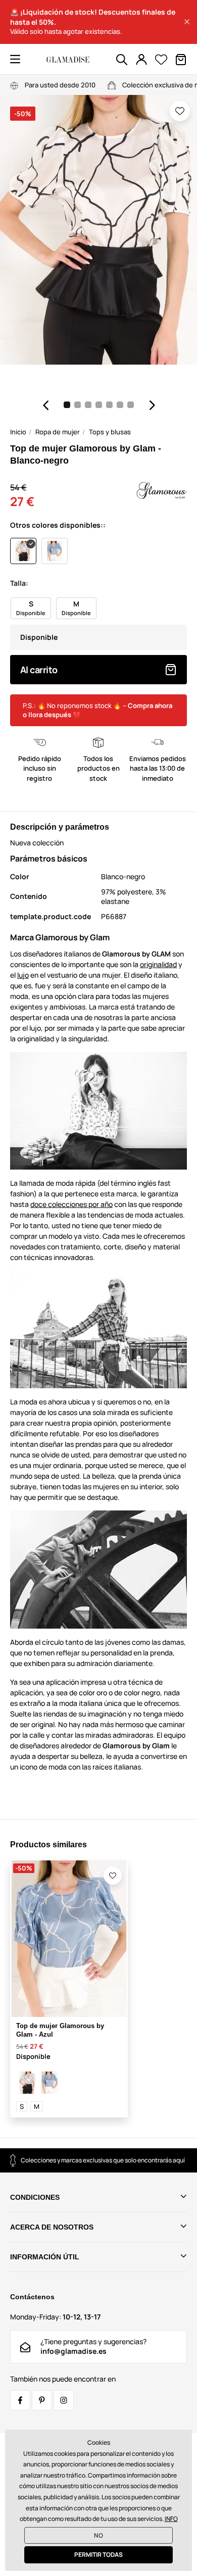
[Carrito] (181, 60)
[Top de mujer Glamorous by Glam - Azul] (50, 2083)
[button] (187, 22)
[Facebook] (20, 2400)
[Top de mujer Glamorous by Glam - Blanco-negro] (27, 2083)
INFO (171, 2519)
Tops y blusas (110, 432)
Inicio (18, 432)
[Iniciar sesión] (141, 60)
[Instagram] (64, 2400)
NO (98, 2535)
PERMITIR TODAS (98, 2555)
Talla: (19, 583)
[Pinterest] (42, 2400)
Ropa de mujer (58, 432)
